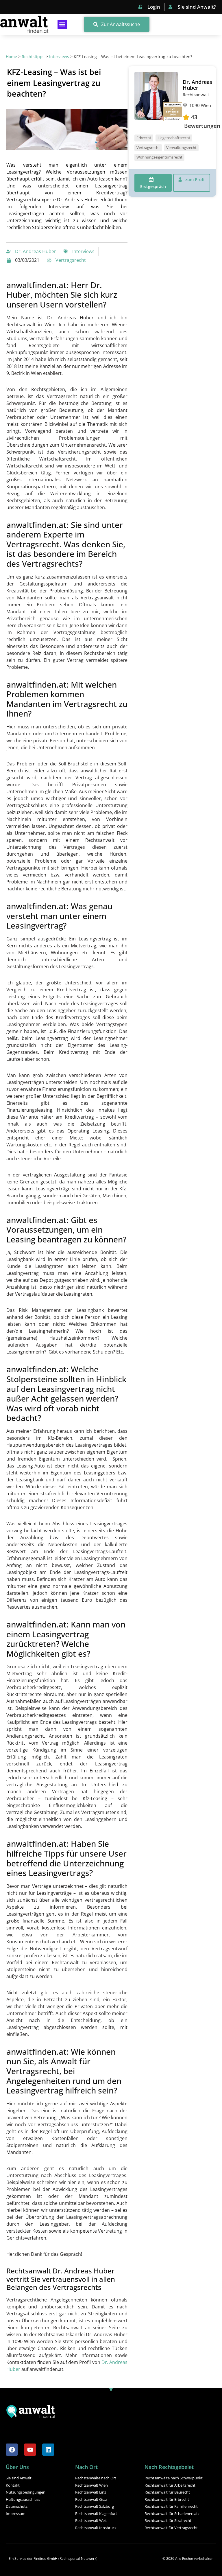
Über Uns (17, 2467)
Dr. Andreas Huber (197, 85)
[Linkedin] (48, 2450)
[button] (62, 24)
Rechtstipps (33, 57)
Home (11, 57)
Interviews (59, 57)
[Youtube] (30, 2450)
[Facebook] (12, 2450)
